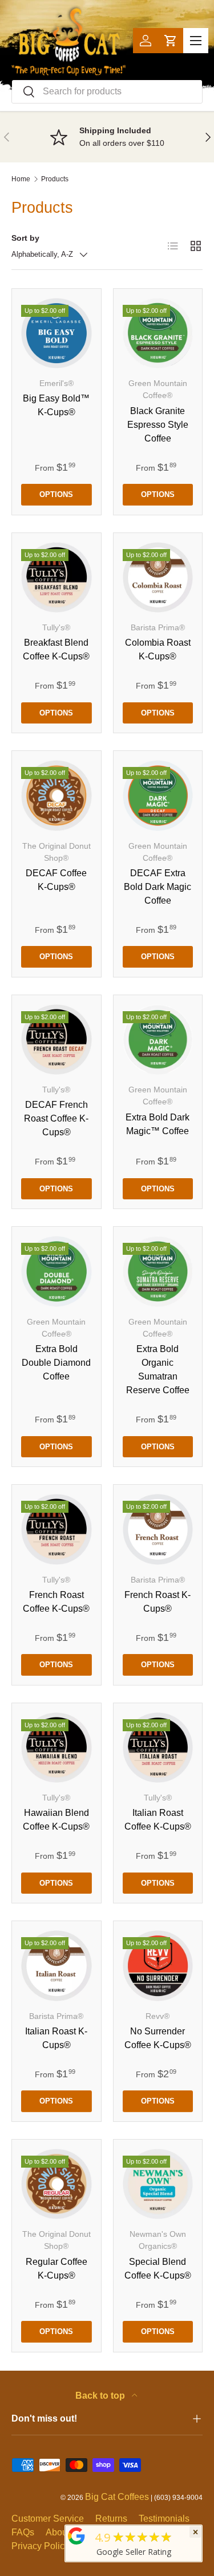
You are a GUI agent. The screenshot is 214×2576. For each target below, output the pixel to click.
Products (55, 179)
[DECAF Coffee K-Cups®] (56, 796)
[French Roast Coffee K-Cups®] (56, 1529)
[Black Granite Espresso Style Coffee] (158, 333)
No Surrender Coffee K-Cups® (158, 2038)
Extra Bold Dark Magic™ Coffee (158, 1124)
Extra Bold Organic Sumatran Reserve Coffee (158, 1370)
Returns (111, 2519)
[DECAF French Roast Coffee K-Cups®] (56, 1040)
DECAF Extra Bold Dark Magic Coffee (158, 887)
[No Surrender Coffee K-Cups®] (158, 1966)
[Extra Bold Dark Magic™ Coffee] (158, 1040)
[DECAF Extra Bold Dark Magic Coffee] (158, 796)
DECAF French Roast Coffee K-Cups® (56, 1118)
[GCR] (76, 2536)
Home (21, 179)
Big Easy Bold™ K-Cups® (56, 405)
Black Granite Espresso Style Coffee (158, 425)
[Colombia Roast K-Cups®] (158, 578)
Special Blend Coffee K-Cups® (158, 2269)
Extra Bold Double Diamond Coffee (56, 1363)
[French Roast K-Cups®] (158, 1529)
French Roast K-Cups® (158, 1602)
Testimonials (164, 2519)
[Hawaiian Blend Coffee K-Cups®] (56, 1748)
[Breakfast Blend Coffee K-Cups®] (56, 578)
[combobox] (107, 92)
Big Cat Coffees (117, 2497)
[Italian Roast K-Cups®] (56, 1966)
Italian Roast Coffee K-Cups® (158, 1820)
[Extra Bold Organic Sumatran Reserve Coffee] (158, 1271)
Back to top (101, 2396)
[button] (171, 41)
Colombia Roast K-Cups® (158, 649)
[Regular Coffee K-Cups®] (56, 2184)
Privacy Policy (40, 2546)
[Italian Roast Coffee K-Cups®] (158, 1748)
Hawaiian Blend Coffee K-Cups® (56, 1820)
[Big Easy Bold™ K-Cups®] (56, 333)
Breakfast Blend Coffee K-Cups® (56, 649)
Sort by (25, 238)
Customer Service (48, 2519)
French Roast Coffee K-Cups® (56, 1602)
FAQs (23, 2532)
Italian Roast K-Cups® (56, 2038)
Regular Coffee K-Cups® (56, 2269)
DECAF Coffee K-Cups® (56, 880)
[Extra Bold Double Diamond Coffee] (56, 1271)
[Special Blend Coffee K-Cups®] (158, 2184)
